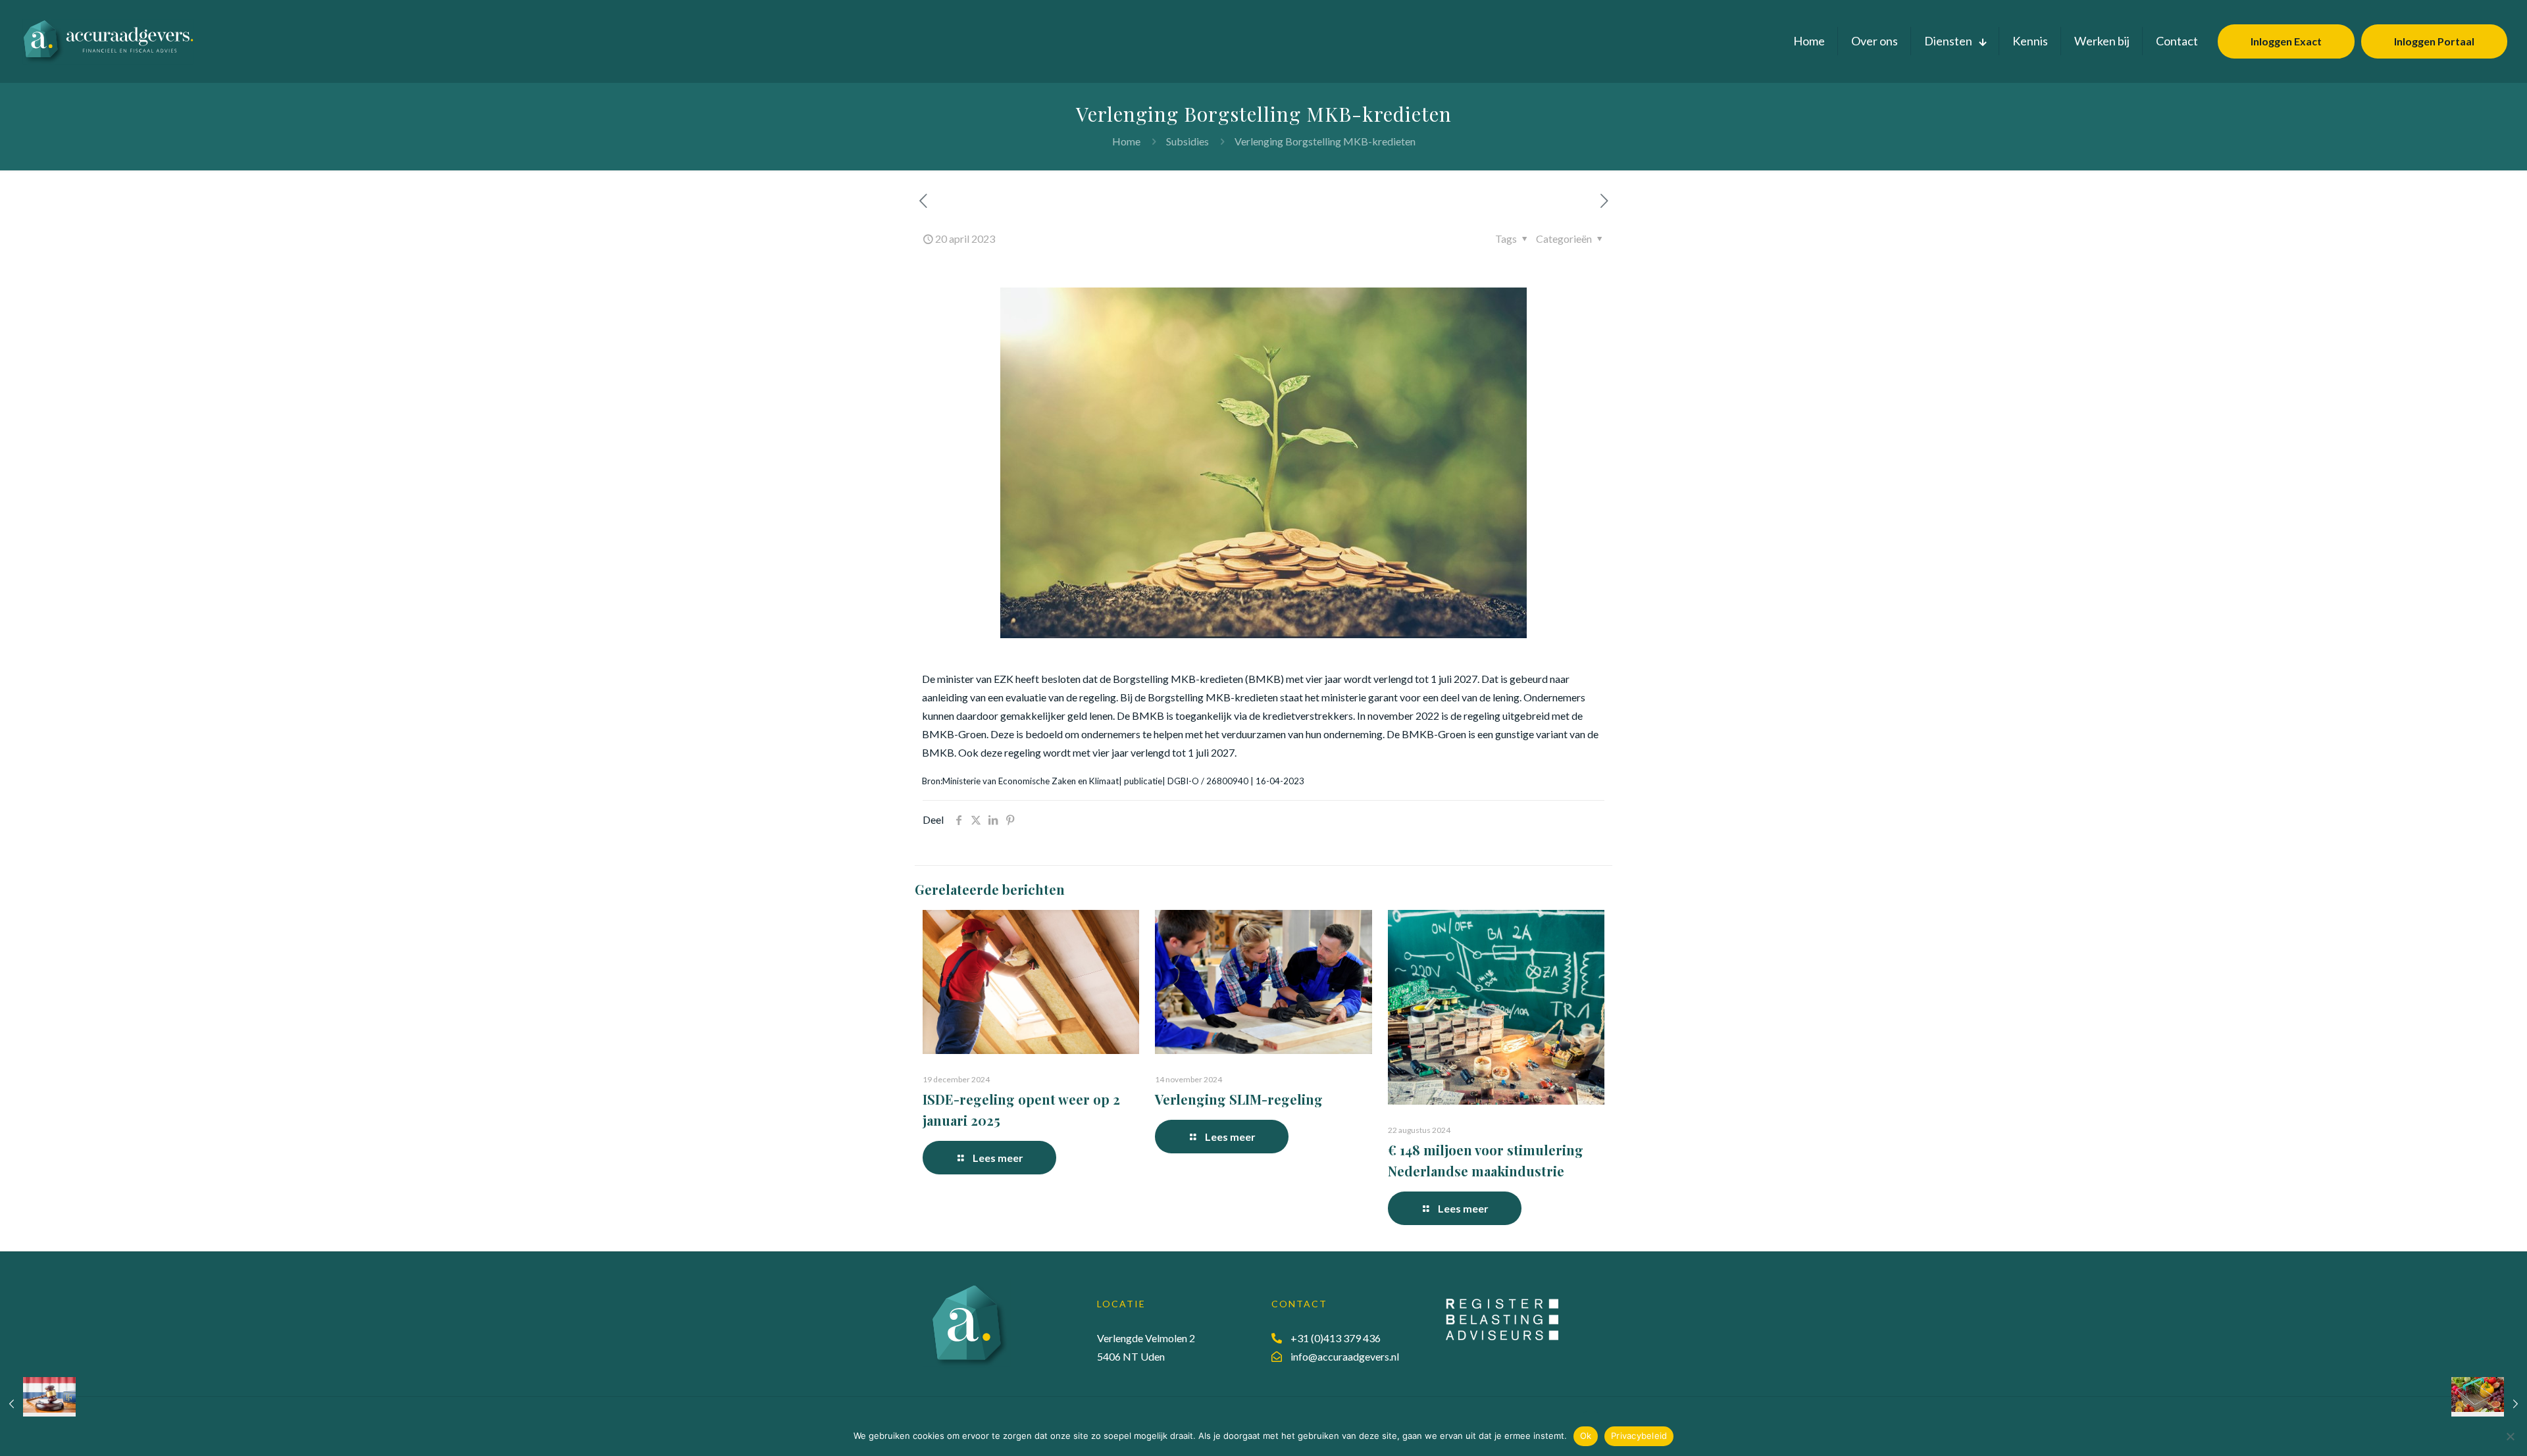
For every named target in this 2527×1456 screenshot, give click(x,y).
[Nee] (2511, 1436)
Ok (1586, 1436)
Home (1126, 141)
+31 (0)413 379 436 (1336, 1338)
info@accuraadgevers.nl (1345, 1356)
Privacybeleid (1639, 1436)
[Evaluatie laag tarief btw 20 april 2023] (2489, 1403)
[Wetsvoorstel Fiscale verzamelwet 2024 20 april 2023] (38, 1403)
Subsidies (1187, 141)
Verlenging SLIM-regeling (1239, 1099)
